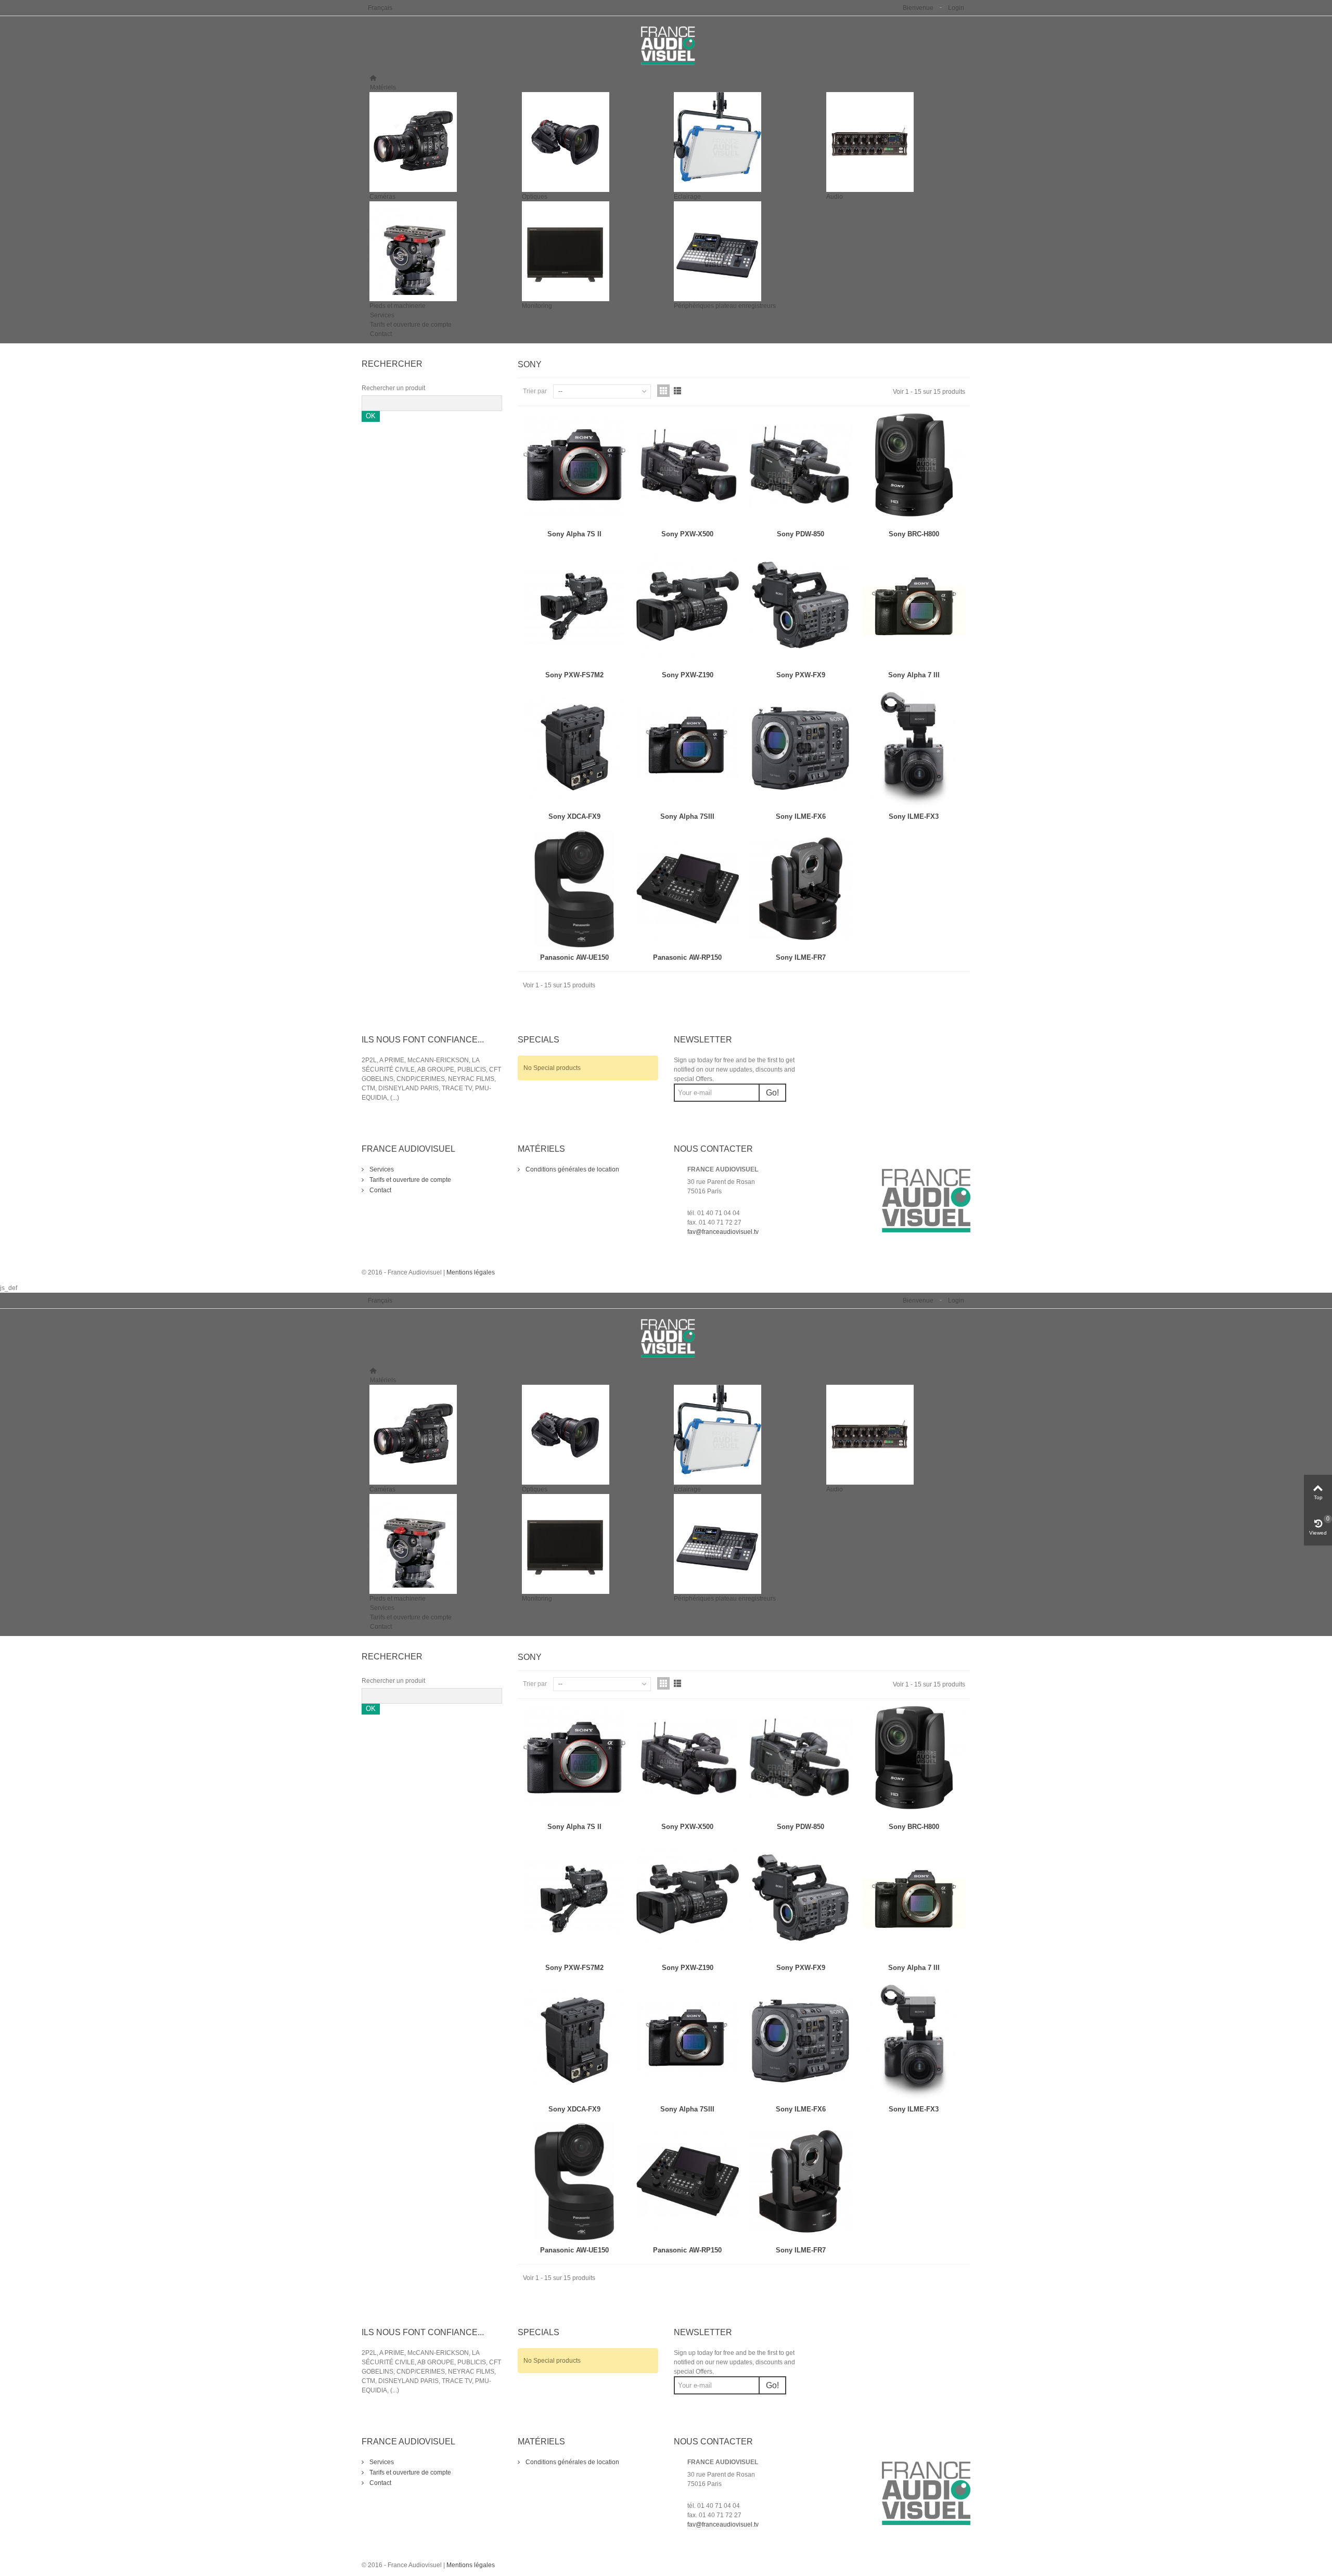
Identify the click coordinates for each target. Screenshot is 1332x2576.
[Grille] (663, 391)
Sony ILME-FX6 (801, 816)
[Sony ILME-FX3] (914, 748)
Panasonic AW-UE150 (574, 957)
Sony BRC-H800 (914, 534)
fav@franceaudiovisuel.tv (723, 1232)
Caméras (382, 197)
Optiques (535, 197)
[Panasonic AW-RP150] (688, 889)
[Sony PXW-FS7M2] (574, 607)
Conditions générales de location (572, 1169)
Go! (772, 1093)
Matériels (383, 87)
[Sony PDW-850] (801, 465)
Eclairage (687, 197)
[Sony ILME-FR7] (801, 889)
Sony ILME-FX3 (914, 816)
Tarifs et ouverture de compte (411, 325)
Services (382, 315)
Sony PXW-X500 (687, 534)
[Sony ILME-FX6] (801, 748)
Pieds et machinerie (398, 306)
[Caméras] (438, 142)
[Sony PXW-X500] (688, 465)
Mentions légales (471, 1272)
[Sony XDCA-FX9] (574, 748)
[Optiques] (590, 142)
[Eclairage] (742, 142)
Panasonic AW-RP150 (687, 957)
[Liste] (677, 391)
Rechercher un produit (393, 388)
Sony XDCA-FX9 (574, 816)
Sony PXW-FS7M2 (574, 675)
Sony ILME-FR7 (801, 957)
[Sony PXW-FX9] (801, 607)
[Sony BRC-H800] (914, 465)
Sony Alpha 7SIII (687, 816)
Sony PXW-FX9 (801, 675)
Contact (381, 334)
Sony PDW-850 (801, 534)
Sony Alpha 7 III (914, 675)
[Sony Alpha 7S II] (574, 465)
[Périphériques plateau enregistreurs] (742, 251)
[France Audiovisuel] (666, 45)
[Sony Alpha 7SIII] (688, 748)
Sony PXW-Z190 (688, 675)
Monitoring (537, 306)
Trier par (535, 391)
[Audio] (895, 142)
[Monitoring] (590, 251)
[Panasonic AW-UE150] (574, 889)
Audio (835, 197)
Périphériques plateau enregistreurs (725, 306)
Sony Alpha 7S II (574, 534)
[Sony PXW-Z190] (688, 607)
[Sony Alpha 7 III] (914, 607)
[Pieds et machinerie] (438, 251)
